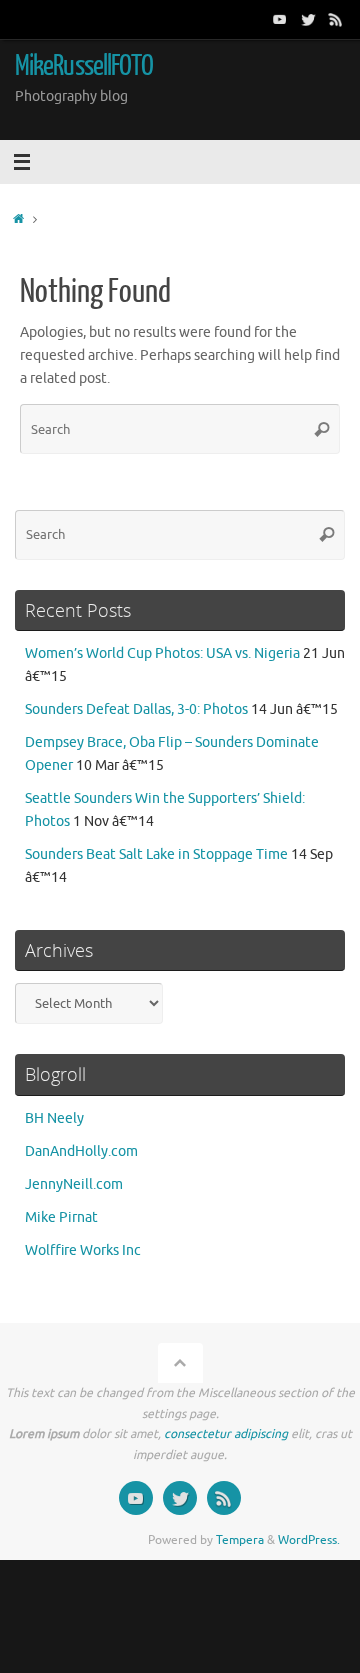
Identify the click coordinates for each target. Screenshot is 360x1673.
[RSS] (336, 19)
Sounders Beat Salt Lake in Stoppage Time (156, 854)
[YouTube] (280, 19)
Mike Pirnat (61, 1217)
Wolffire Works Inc (83, 1250)
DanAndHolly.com (81, 1151)
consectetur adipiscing (226, 1434)
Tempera (240, 1540)
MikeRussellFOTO (84, 66)
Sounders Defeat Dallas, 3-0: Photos (136, 709)
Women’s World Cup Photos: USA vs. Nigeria (162, 653)
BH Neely (54, 1118)
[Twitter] (308, 19)
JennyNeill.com (74, 1184)
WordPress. (309, 1540)
